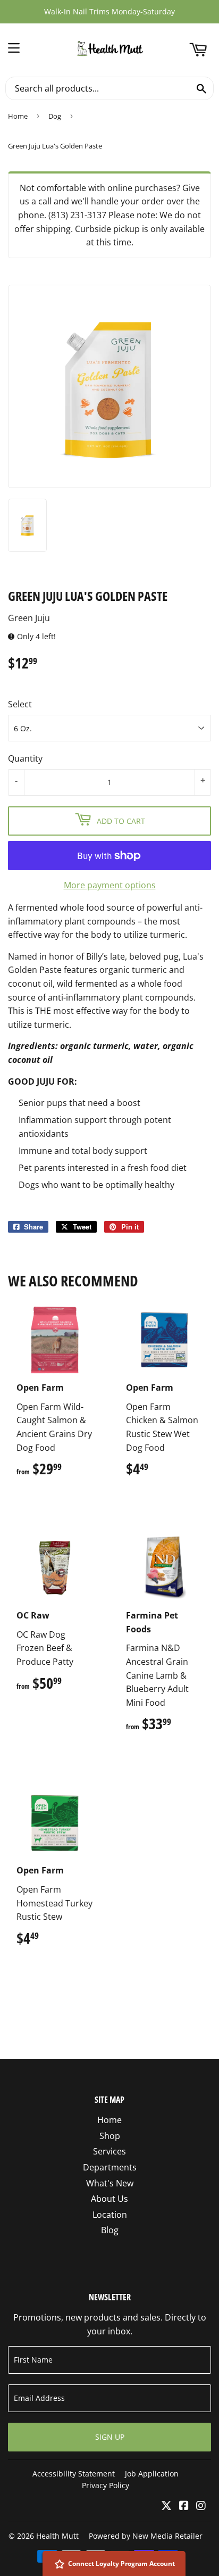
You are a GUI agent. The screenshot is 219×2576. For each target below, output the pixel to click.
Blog (110, 2230)
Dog (55, 116)
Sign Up (110, 2437)
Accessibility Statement (74, 2474)
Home (18, 116)
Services (109, 2151)
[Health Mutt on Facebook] (184, 2506)
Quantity (25, 758)
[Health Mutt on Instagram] (201, 2506)
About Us (109, 2199)
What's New (110, 2183)
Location (110, 2215)
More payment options (110, 885)
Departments (110, 2167)
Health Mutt (57, 2536)
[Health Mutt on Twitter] (166, 2506)
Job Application (152, 2474)
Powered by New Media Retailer (146, 2536)
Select (20, 704)
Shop (110, 2136)
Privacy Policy (106, 2485)
